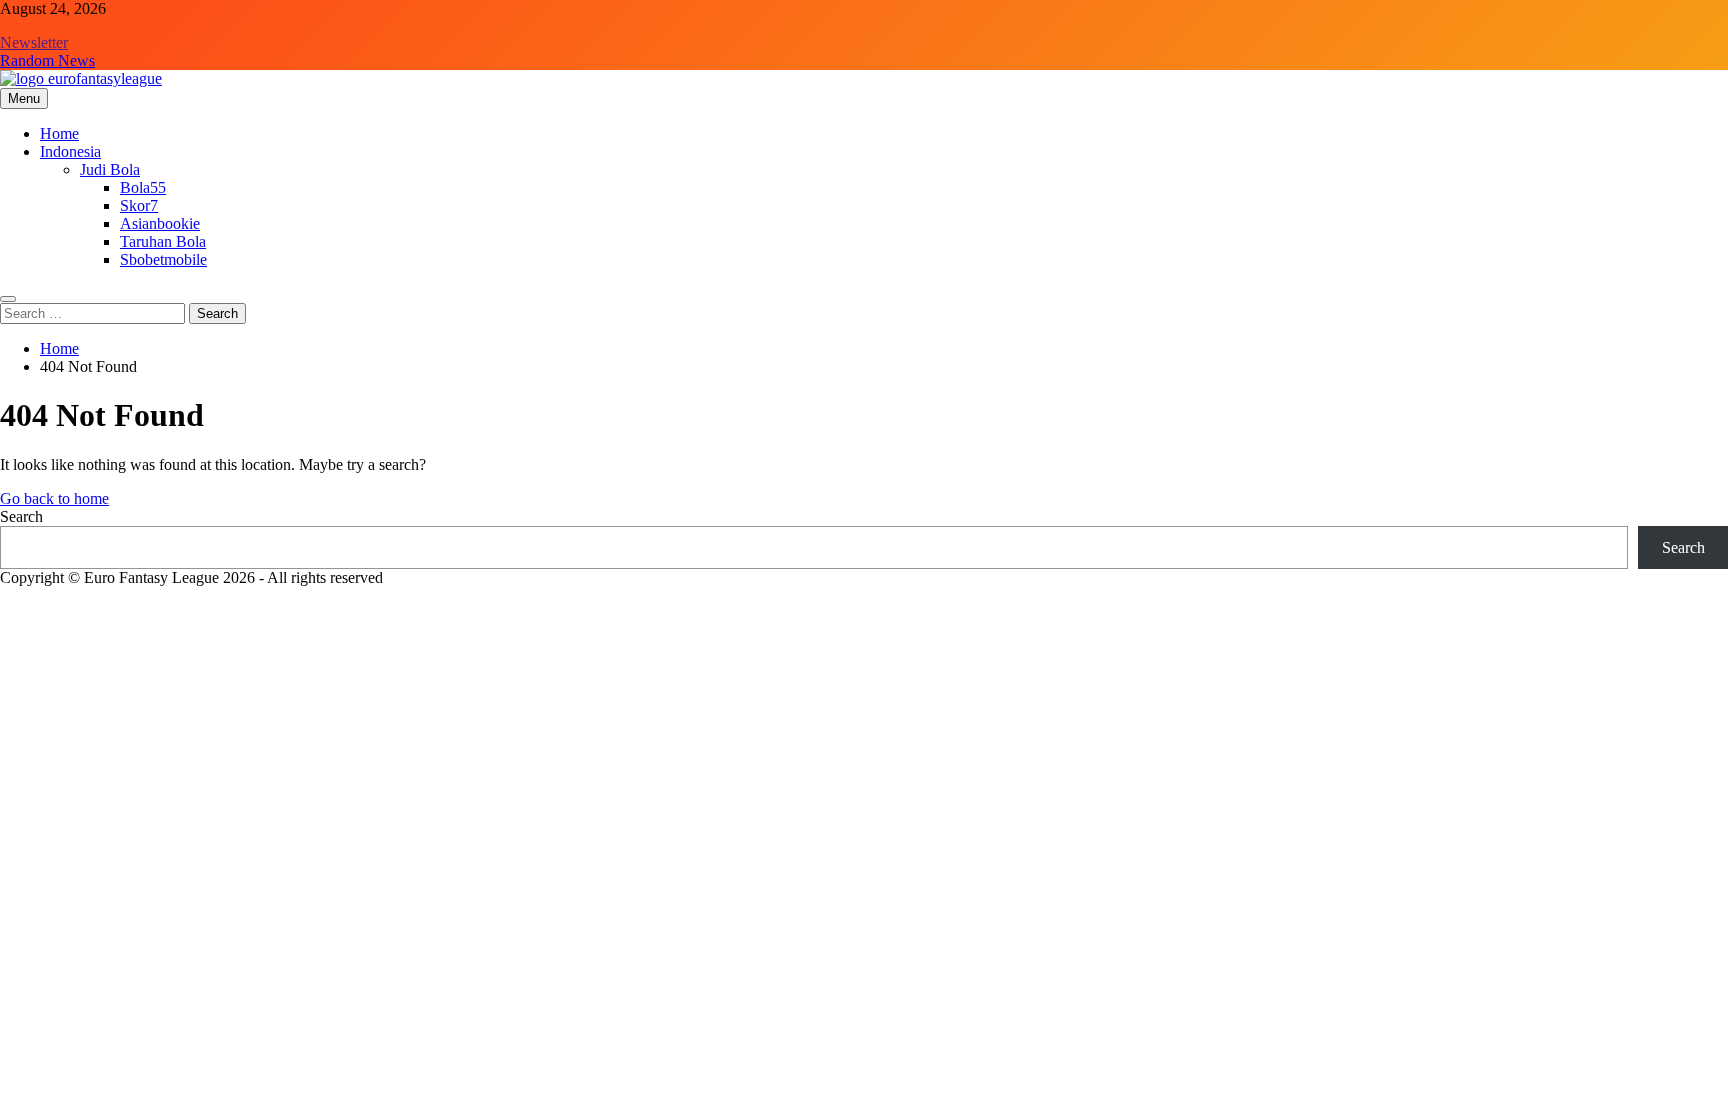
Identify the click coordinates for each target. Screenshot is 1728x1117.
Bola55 (143, 187)
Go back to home (54, 498)
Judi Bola (110, 169)
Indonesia (70, 151)
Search (21, 516)
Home (59, 133)
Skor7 (139, 205)
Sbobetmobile (163, 259)
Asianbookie (160, 223)
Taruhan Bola (163, 241)
